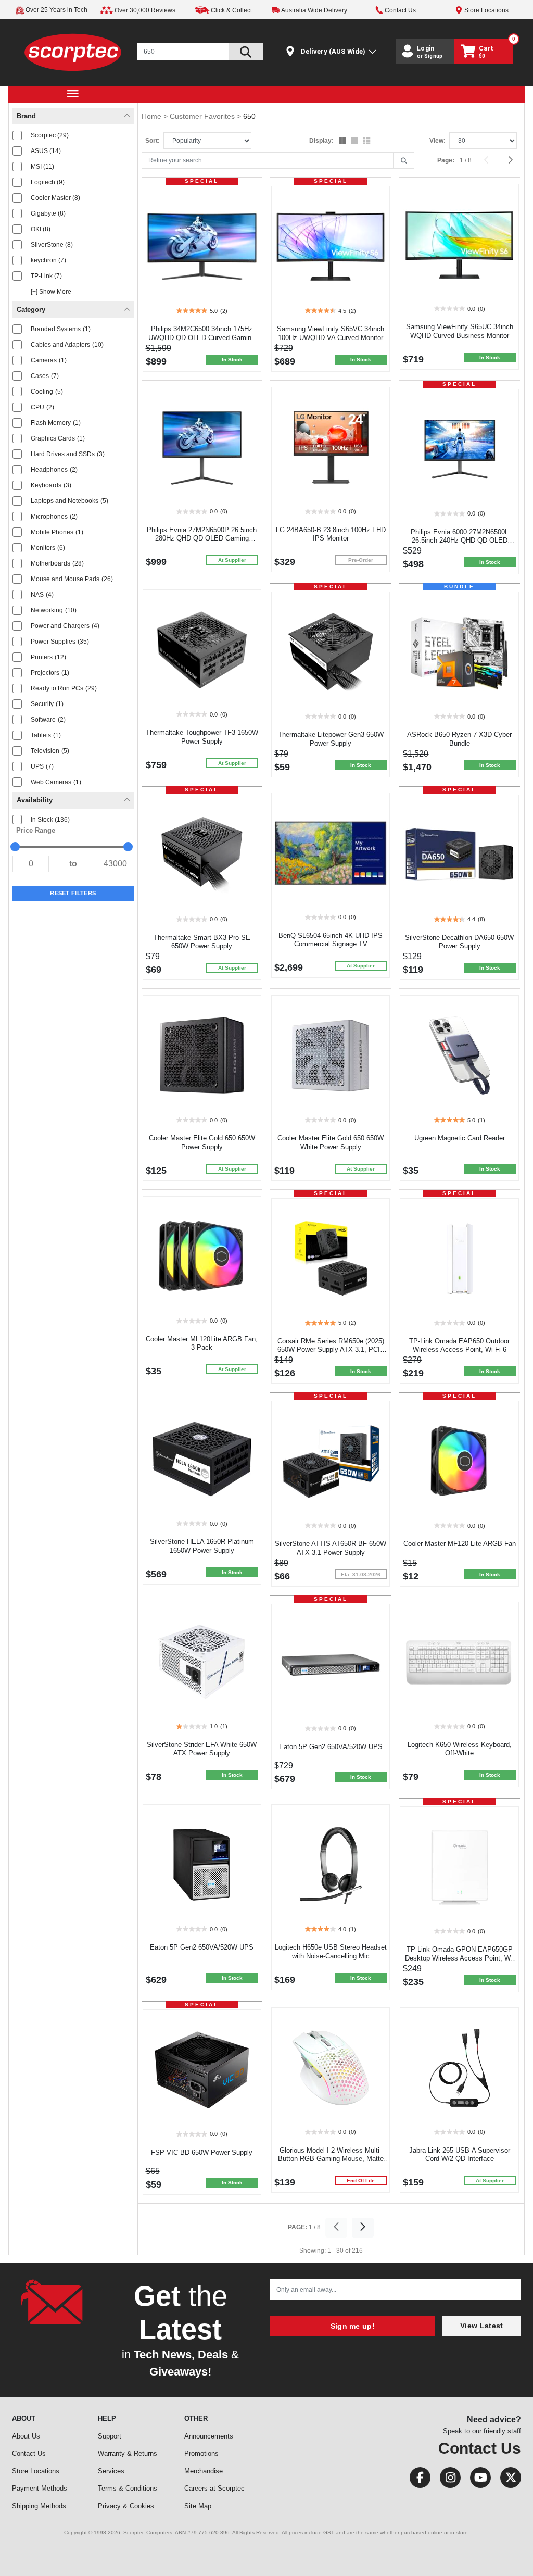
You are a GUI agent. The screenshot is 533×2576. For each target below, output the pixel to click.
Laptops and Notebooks (69, 501)
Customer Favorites (203, 116)
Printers (48, 657)
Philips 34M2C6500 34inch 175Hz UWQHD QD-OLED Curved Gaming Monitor (202, 338)
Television (50, 751)
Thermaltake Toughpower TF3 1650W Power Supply (202, 737)
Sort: (153, 141)
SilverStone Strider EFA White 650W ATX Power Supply (202, 1749)
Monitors (48, 548)
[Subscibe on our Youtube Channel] (477, 2480)
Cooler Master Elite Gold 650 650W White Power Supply (331, 1142)
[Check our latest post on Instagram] (447, 2480)
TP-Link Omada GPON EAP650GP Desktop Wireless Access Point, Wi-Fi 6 (460, 1958)
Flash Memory (56, 423)
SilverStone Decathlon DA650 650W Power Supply (459, 942)
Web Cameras (56, 782)
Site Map (198, 2506)
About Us (26, 2436)
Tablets (46, 735)
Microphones (54, 517)
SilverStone (52, 245)
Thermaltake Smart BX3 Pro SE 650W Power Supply (202, 942)
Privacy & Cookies (126, 2506)
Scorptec (50, 135)
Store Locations (36, 2471)
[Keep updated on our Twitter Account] (507, 2480)
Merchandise (204, 2471)
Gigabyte (48, 213)
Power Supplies (60, 642)
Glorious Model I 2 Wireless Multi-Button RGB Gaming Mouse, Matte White (331, 2159)
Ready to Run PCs (64, 688)
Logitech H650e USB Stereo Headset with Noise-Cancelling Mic (331, 1952)
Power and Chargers (65, 626)
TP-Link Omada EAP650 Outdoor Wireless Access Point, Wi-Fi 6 (459, 1346)
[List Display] (368, 142)
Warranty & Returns (128, 2453)
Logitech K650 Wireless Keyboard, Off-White (460, 1749)
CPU (42, 407)
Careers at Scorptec (214, 2488)
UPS (42, 766)
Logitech (48, 182)
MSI (42, 167)
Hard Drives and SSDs (68, 454)
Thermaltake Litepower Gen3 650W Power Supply (331, 739)
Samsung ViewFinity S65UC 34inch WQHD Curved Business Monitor (460, 331)
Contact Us (29, 2453)
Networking (54, 610)
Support (110, 2436)
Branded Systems (61, 329)
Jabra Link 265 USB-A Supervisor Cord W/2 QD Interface (460, 2155)
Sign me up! (353, 2326)
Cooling (47, 392)
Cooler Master (55, 198)
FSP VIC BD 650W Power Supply (202, 2152)
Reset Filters (73, 893)
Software (48, 720)
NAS (42, 595)
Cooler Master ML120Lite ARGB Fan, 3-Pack (202, 1343)
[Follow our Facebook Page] (417, 2480)
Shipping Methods (39, 2506)
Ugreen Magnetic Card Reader (460, 1138)
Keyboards (51, 485)
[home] (73, 52)
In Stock (50, 820)
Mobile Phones (57, 532)
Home (153, 116)
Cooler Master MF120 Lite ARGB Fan (460, 1544)
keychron (48, 260)
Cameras (49, 360)
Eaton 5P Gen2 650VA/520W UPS (331, 1747)
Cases (45, 376)
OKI (41, 229)
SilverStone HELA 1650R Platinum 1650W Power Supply (202, 1546)
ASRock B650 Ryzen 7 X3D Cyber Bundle (459, 739)
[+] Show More (51, 292)
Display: (321, 141)
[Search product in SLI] (246, 52)
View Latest (481, 2326)
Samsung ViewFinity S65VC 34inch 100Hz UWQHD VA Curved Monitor (331, 333)
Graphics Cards (58, 438)
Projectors (50, 673)
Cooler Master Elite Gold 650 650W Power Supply (202, 1142)
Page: (446, 160)
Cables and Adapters (67, 345)
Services (111, 2471)
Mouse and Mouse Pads (72, 579)
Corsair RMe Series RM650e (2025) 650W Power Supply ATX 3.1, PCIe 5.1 (331, 1350)
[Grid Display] (343, 142)
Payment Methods (40, 2488)
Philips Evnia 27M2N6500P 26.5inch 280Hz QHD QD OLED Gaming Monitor (202, 539)
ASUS (46, 151)
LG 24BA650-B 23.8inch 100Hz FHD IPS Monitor (331, 534)
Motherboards (57, 563)
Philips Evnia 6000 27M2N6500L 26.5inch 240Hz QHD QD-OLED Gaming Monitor (460, 541)
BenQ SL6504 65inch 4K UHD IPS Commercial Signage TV (331, 940)
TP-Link (46, 276)
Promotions (201, 2453)
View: (437, 141)
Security (47, 704)
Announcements (209, 2436)
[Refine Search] (404, 161)
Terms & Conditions (128, 2488)
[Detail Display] (355, 142)
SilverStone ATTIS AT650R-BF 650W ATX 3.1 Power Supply (331, 1548)
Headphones (54, 470)
